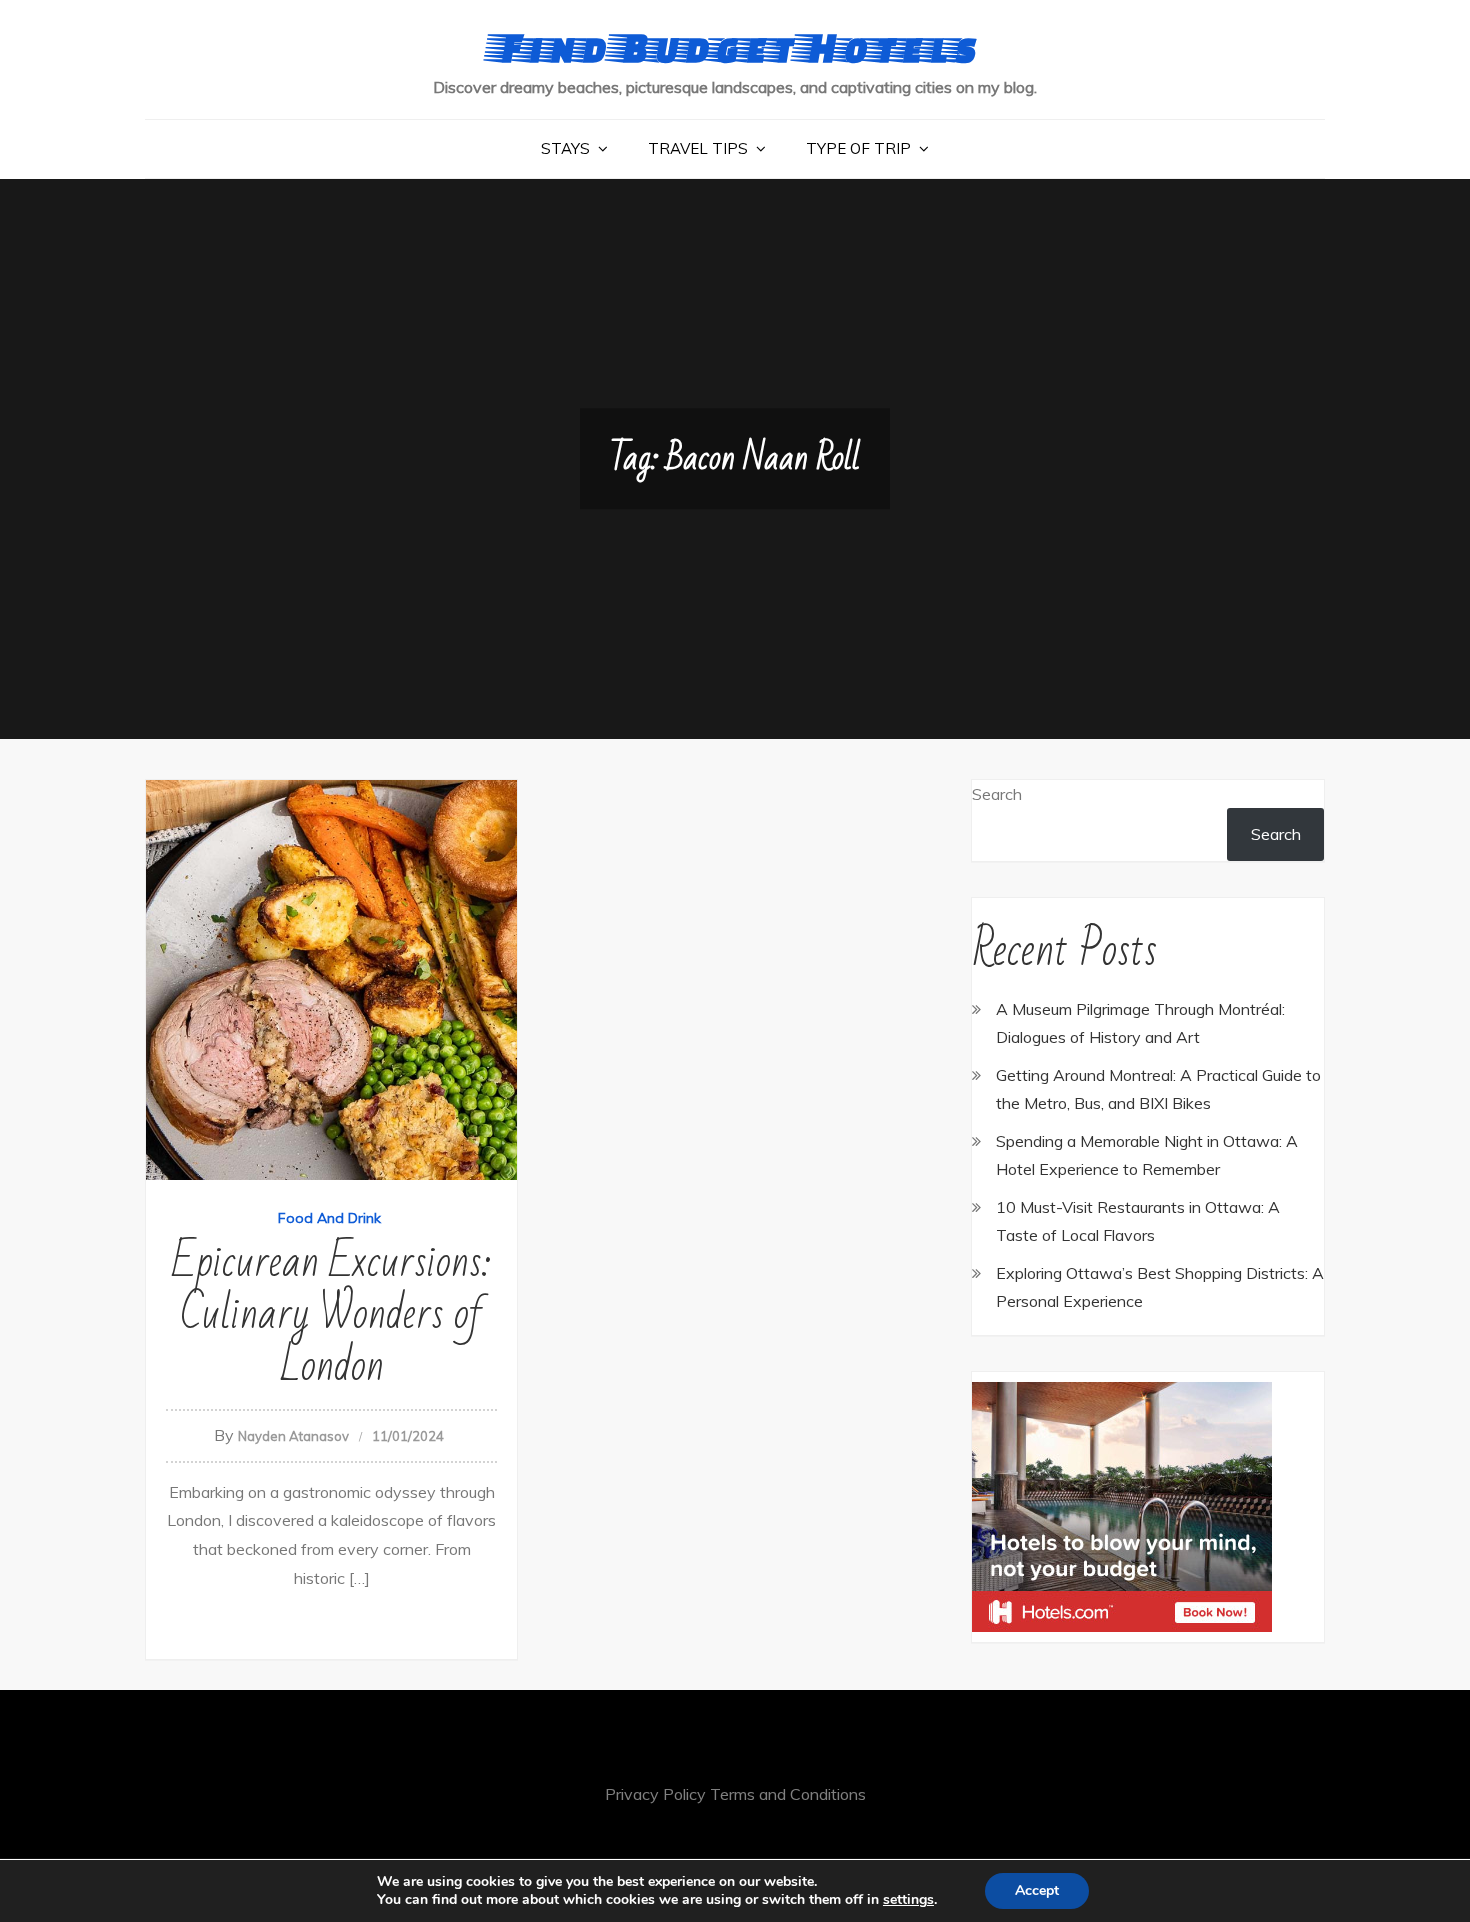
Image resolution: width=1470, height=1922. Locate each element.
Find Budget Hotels (735, 46)
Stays (565, 148)
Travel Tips (698, 148)
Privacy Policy (655, 1794)
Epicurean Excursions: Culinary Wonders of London (332, 1314)
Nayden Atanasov (293, 1436)
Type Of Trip (858, 148)
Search (997, 794)
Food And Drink (329, 1218)
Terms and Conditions (788, 1794)
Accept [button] (1037, 1890)
